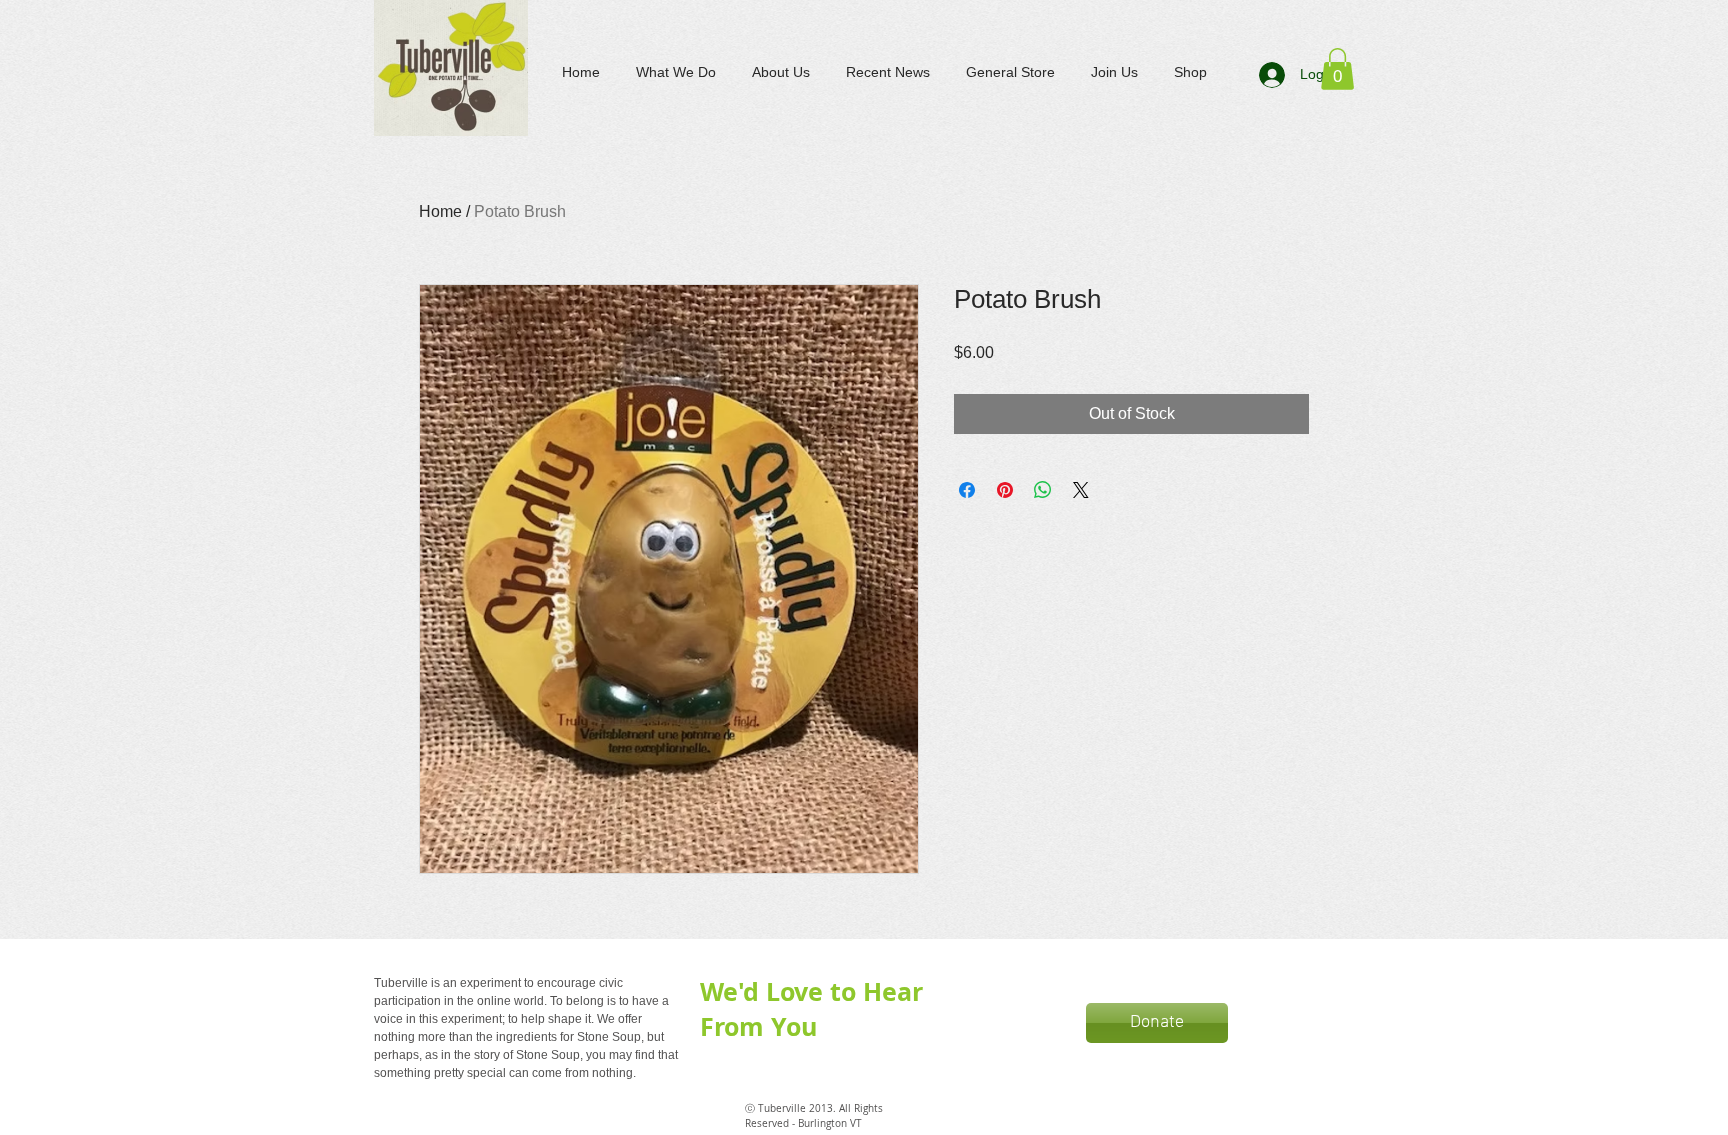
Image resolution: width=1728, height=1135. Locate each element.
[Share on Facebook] (967, 490)
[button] (1337, 69)
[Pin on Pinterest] (1005, 490)
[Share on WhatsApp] (1043, 490)
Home (440, 211)
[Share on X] (1081, 490)
